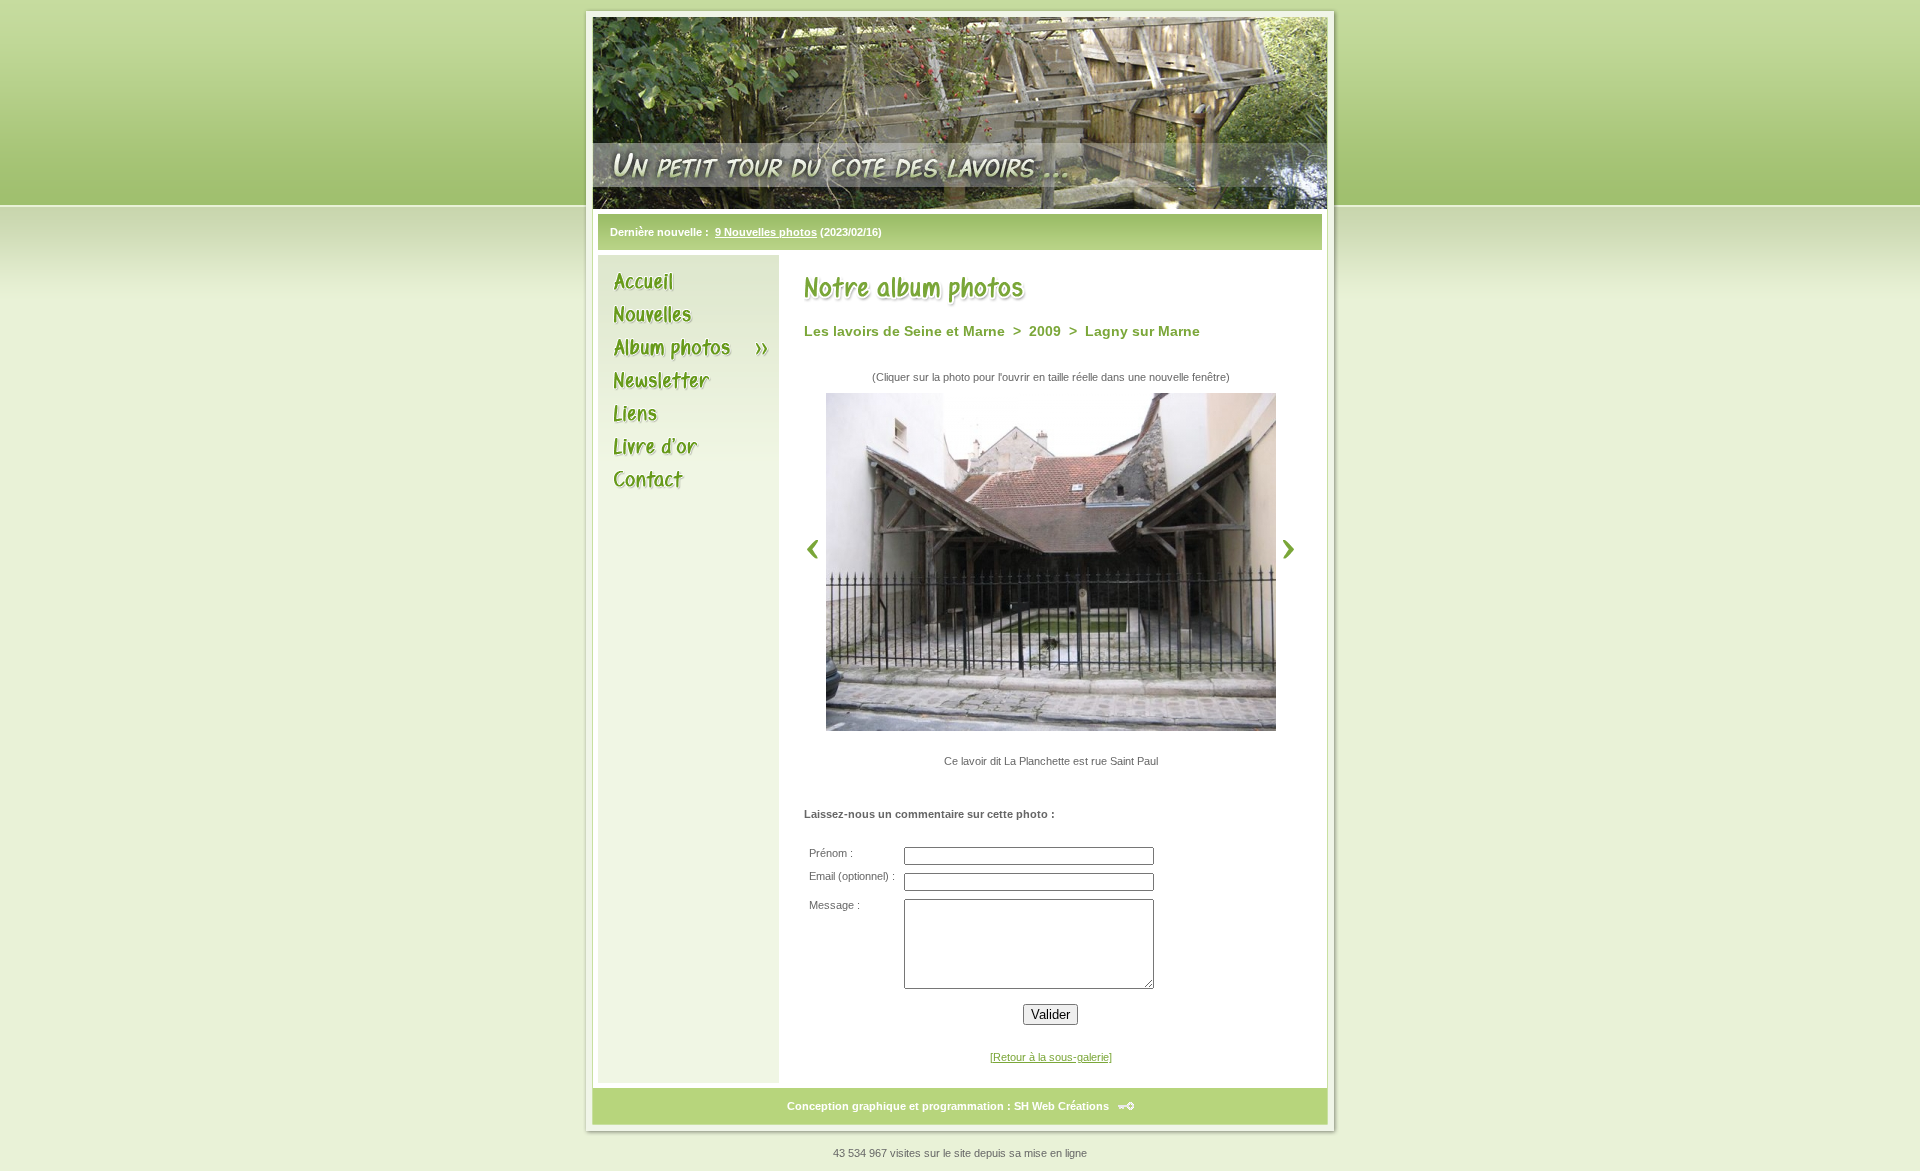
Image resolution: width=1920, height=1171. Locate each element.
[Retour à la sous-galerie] (1051, 1057)
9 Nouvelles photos (766, 232)
